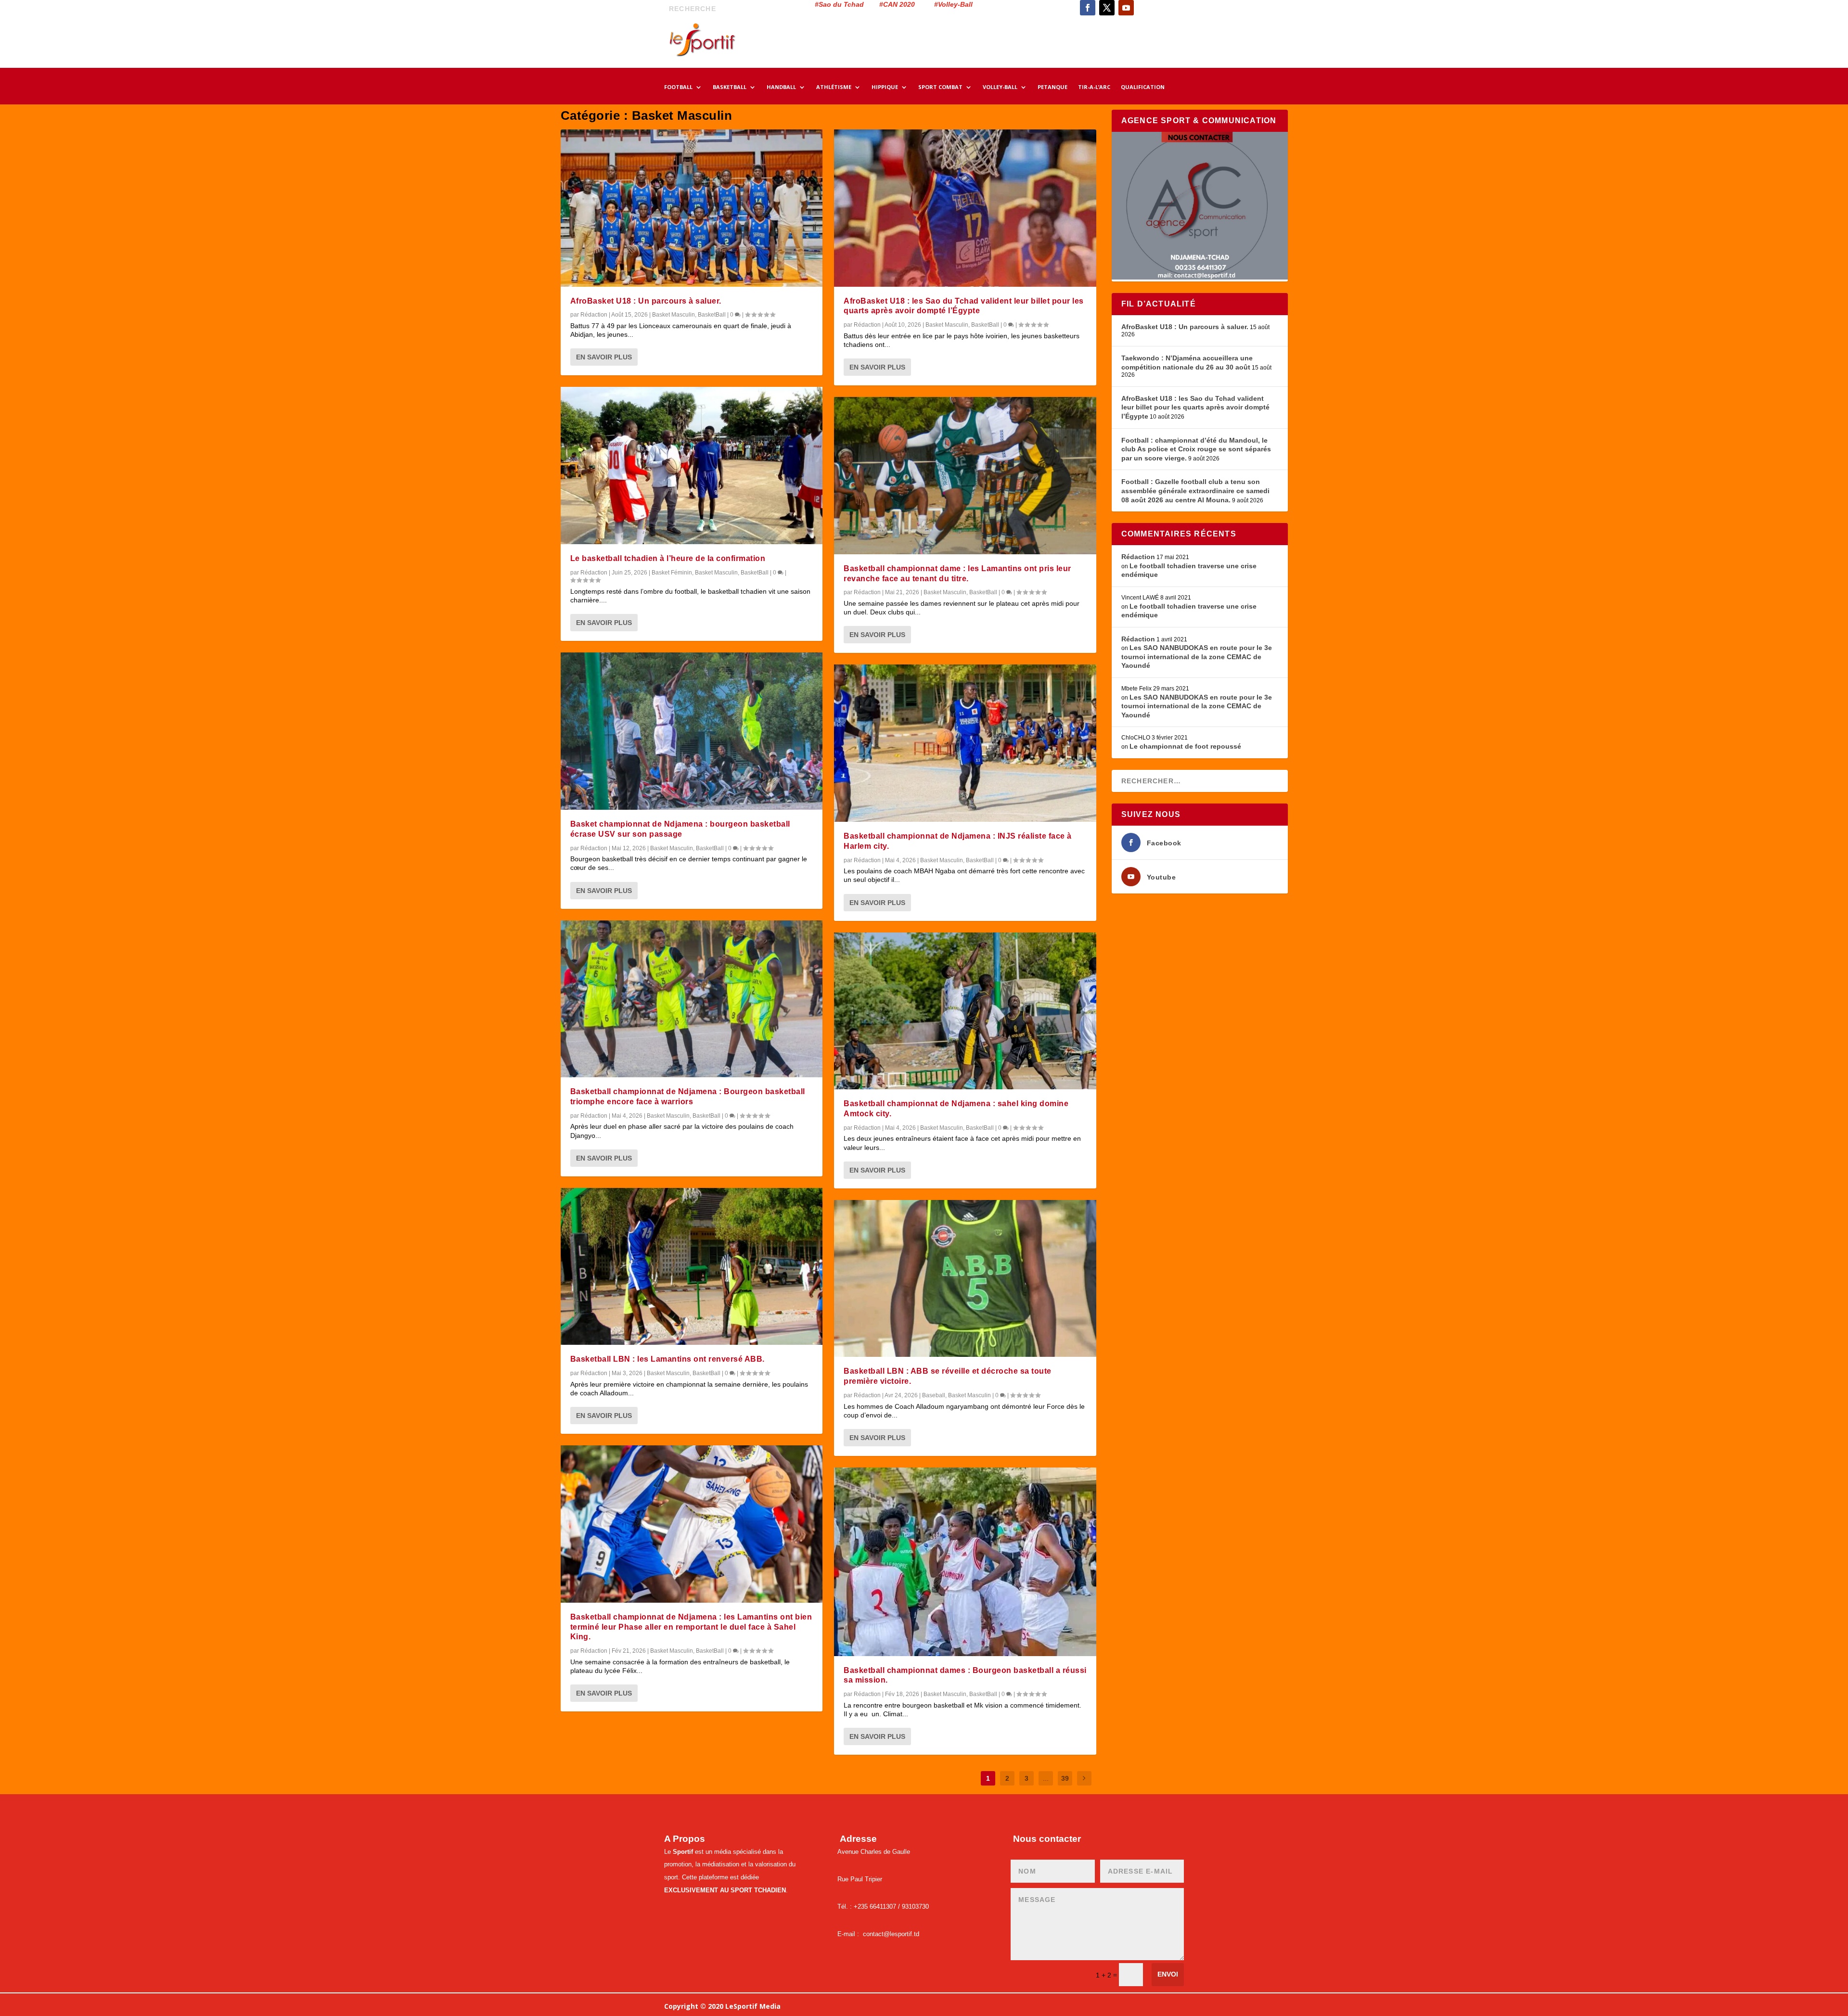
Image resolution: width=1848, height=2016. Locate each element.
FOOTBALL (678, 87)
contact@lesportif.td (891, 1934)
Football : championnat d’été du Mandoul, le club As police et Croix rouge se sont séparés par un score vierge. (1196, 449)
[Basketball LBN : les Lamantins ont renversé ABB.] (692, 1267)
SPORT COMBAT (940, 87)
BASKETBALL (730, 87)
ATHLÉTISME (834, 87)
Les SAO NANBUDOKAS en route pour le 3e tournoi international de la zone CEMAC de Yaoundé (1197, 657)
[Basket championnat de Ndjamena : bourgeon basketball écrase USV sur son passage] (692, 731)
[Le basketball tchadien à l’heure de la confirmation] (692, 466)
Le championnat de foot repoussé (1185, 746)
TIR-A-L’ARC (1094, 87)
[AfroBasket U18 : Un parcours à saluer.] (692, 208)
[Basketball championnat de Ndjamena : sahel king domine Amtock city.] (965, 1011)
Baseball (934, 1395)
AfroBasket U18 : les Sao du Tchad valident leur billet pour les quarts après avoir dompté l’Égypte (1195, 407)
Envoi (1168, 1974)
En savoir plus (604, 357)
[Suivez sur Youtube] (1126, 8)
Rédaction (594, 315)
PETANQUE (1052, 87)
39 (1065, 1778)
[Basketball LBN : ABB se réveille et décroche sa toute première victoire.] (965, 1279)
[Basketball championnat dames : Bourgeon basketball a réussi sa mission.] (965, 1562)
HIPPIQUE (885, 87)
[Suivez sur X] (1107, 8)
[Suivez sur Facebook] (1088, 8)
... (1046, 1778)
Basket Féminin (672, 573)
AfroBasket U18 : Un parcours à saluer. (646, 301)
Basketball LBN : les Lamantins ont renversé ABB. (667, 1359)
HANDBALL (781, 87)
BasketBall (712, 315)
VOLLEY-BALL (1000, 87)
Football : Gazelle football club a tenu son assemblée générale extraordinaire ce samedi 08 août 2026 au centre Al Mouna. (1195, 491)
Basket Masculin (674, 315)
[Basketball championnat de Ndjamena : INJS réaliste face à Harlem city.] (965, 743)
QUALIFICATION (1143, 87)
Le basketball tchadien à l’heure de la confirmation (668, 558)
